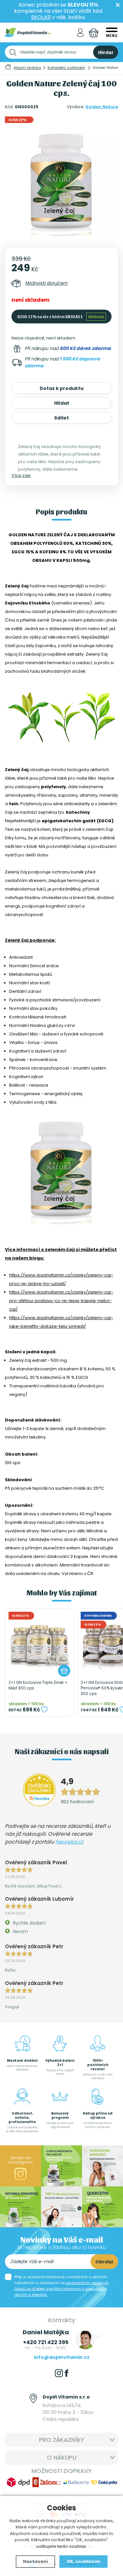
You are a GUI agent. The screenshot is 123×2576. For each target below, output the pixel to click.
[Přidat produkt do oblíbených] (44, 1709)
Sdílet (61, 418)
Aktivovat (96, 316)
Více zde (21, 475)
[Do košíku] (64, 1671)
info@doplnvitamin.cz (62, 2357)
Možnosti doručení (47, 283)
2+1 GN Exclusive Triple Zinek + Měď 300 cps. (38, 1685)
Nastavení (35, 2561)
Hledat (106, 52)
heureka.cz (69, 1842)
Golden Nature (102, 107)
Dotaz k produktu (62, 388)
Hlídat (62, 403)
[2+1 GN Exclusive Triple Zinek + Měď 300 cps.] (39, 1643)
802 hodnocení (77, 1801)
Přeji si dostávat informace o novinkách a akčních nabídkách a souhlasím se (62, 2286)
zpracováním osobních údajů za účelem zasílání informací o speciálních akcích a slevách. (62, 2289)
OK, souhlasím (83, 2561)
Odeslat (104, 2261)
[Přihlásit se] (80, 33)
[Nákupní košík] (94, 33)
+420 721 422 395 (46, 2342)
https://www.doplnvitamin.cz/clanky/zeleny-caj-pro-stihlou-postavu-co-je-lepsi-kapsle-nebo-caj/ (61, 1301)
